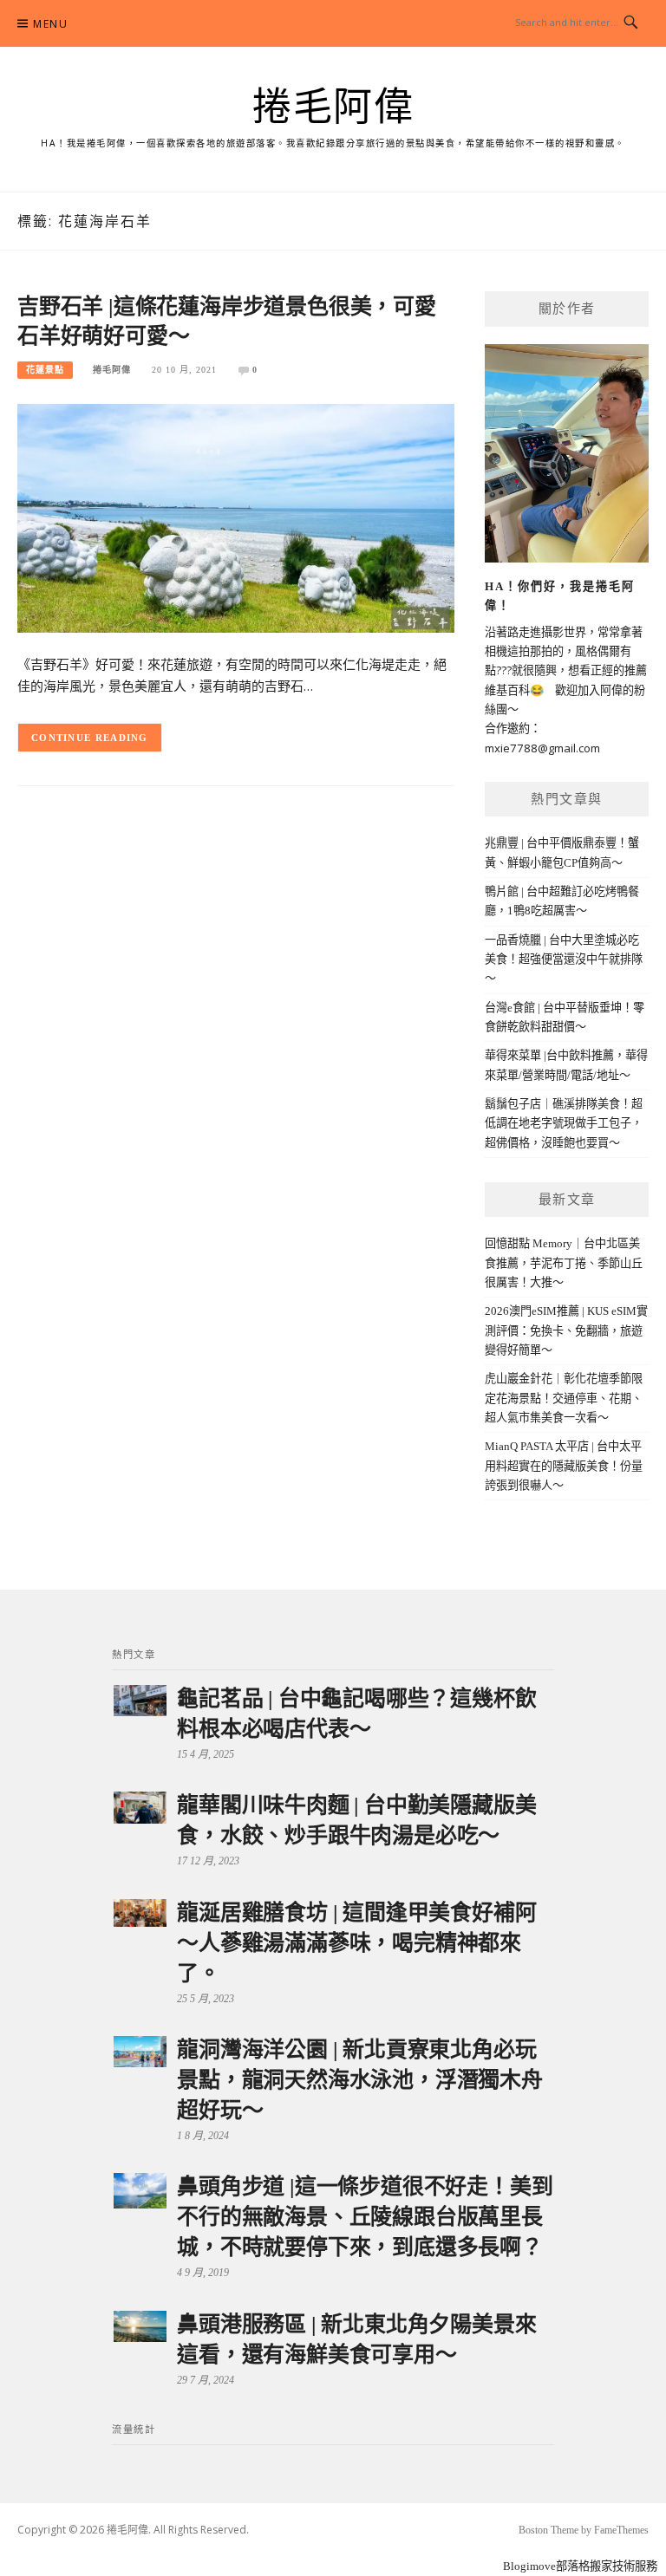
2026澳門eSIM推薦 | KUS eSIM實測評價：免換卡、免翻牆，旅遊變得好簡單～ (566, 1330)
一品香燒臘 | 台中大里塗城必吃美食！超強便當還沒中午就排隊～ (564, 959)
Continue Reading (90, 738)
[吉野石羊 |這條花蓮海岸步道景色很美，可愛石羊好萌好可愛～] (236, 517)
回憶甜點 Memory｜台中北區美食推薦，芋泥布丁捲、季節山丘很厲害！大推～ (564, 1263)
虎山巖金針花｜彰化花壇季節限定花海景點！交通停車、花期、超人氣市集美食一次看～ (564, 1398)
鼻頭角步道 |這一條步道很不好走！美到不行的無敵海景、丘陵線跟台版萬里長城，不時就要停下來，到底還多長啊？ (365, 2217)
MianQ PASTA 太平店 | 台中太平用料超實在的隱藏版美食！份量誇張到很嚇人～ (564, 1466)
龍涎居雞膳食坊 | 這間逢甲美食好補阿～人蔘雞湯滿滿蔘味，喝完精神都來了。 (356, 1943)
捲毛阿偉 (333, 107)
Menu (50, 24)
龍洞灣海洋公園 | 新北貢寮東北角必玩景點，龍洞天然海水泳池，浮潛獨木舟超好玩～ (360, 2080)
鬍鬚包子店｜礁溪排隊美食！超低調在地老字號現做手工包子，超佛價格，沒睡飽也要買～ (564, 1123)
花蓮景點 (45, 370)
